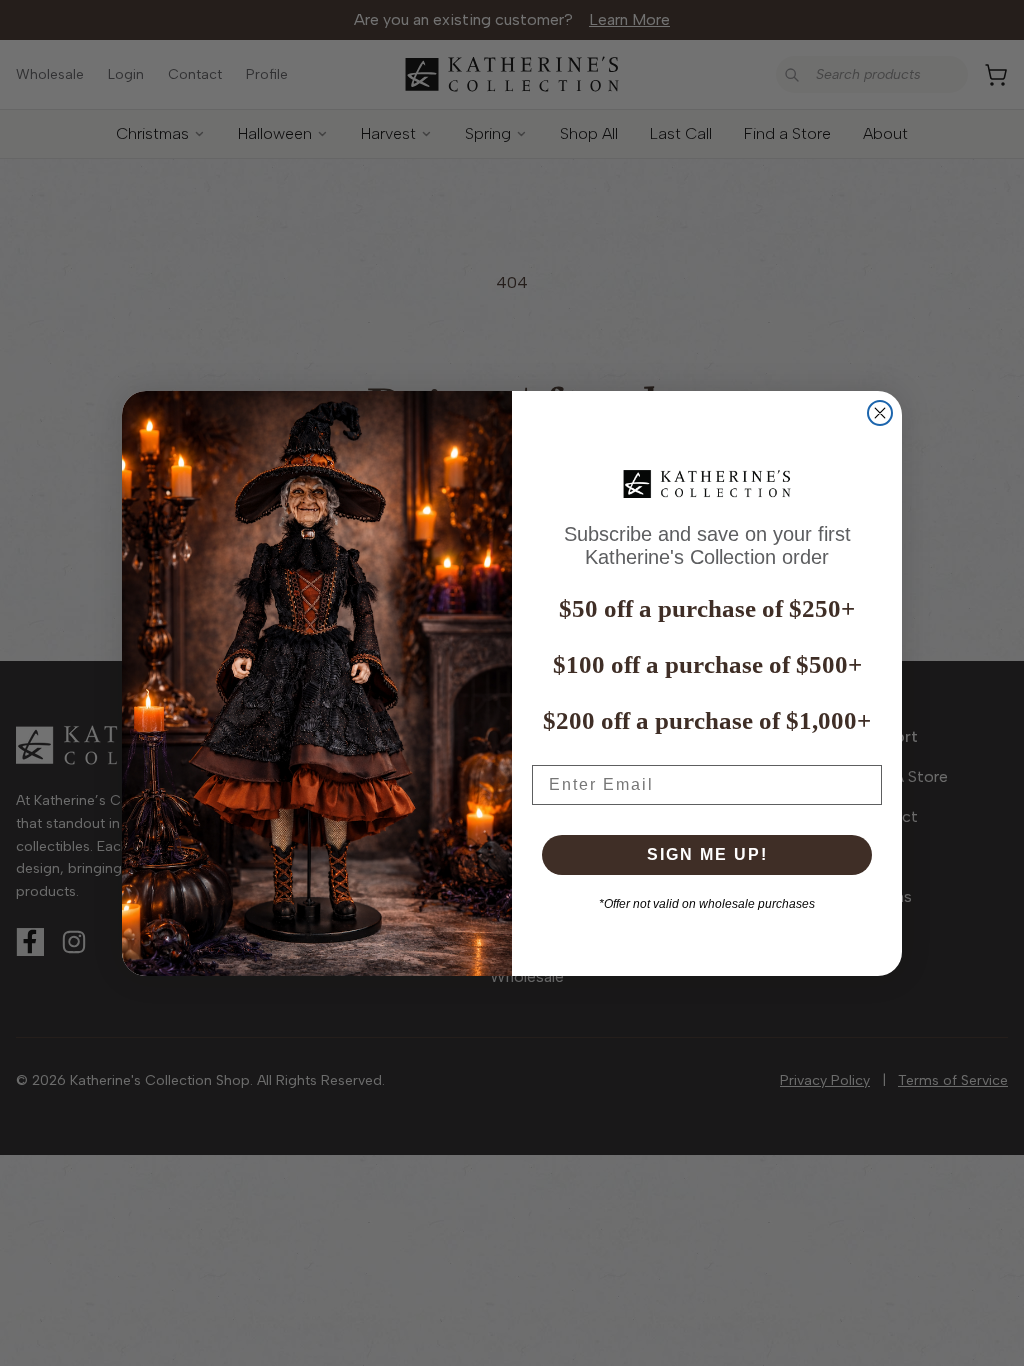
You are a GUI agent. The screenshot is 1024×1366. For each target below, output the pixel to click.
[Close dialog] (880, 413)
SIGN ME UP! (707, 854)
